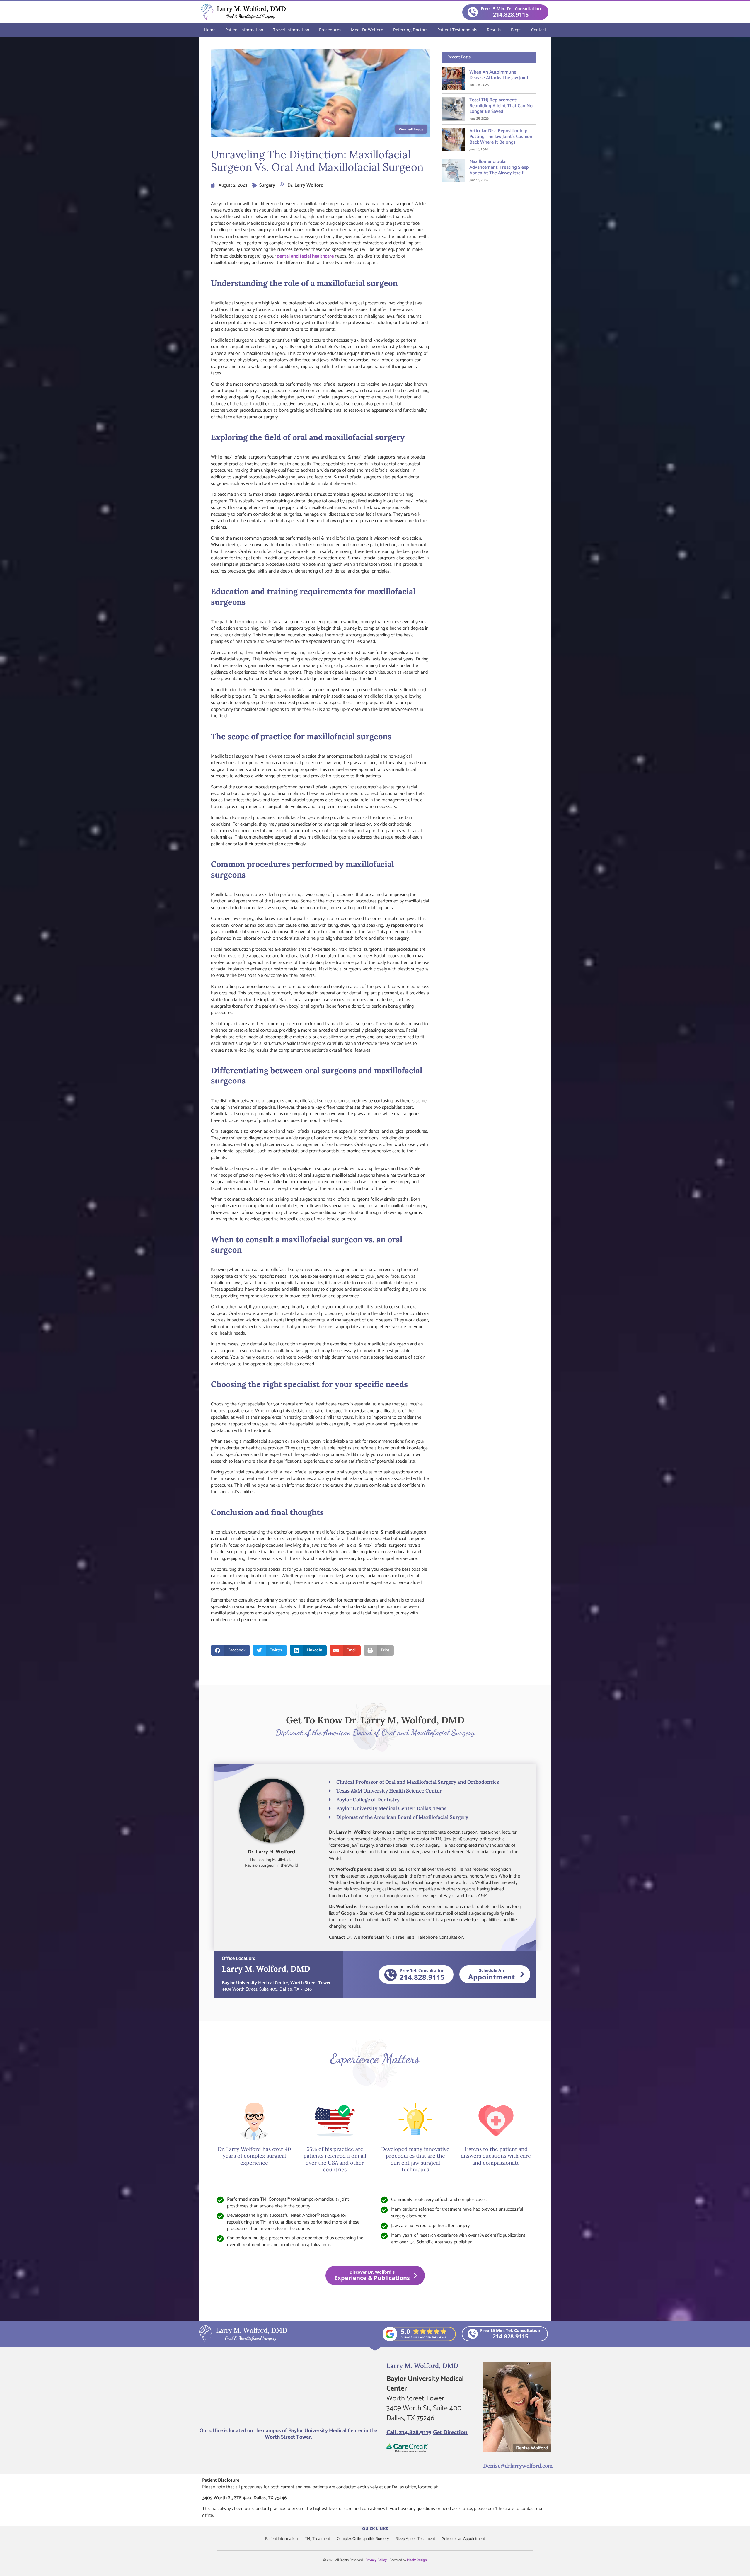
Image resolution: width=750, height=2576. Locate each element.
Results (494, 30)
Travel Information (291, 30)
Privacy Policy (376, 2560)
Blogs (516, 30)
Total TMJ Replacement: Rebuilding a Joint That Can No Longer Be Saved (501, 106)
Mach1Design (417, 2560)
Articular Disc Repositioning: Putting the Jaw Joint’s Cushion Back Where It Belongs (501, 136)
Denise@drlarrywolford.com (518, 2466)
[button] (230, 1650)
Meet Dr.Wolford (367, 30)
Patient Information (244, 30)
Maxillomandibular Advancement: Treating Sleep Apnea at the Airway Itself (499, 167)
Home (210, 30)
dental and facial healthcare (305, 256)
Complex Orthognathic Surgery (363, 2539)
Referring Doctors (410, 30)
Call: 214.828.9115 (409, 2433)
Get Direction (450, 2433)
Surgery (267, 185)
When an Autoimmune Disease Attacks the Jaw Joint (499, 75)
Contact (539, 30)
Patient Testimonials (457, 30)
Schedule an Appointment (463, 2539)
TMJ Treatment (317, 2539)
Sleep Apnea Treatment (415, 2539)
